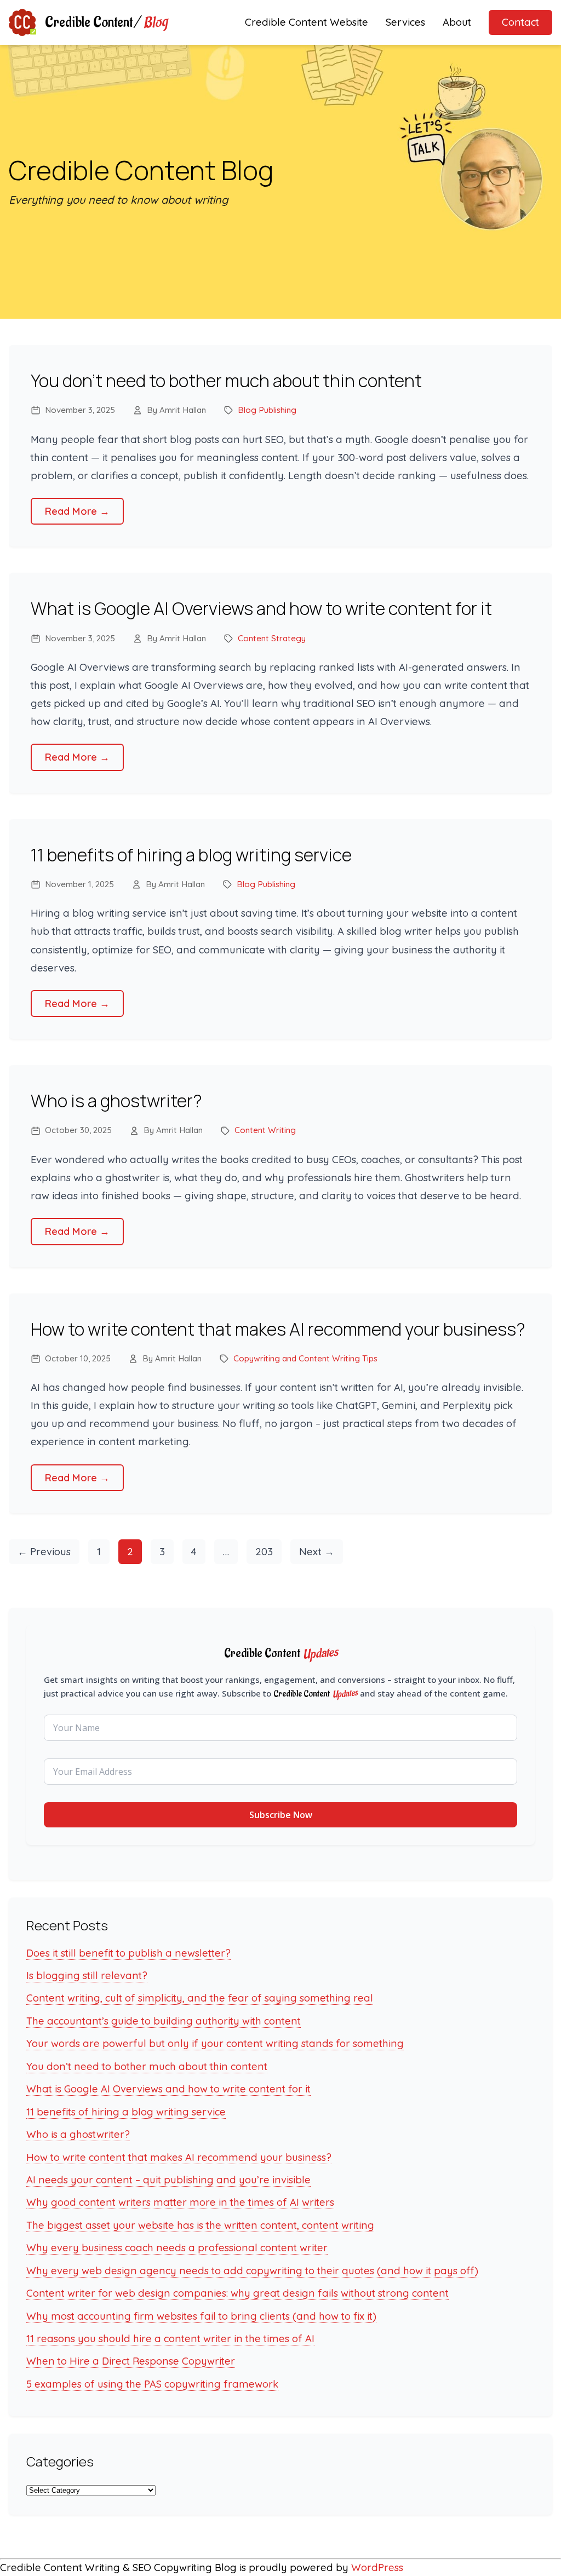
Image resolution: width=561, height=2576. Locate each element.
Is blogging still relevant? (87, 1976)
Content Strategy (272, 638)
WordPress (377, 2568)
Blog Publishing (267, 410)
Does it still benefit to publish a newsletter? (128, 1953)
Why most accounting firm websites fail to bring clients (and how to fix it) (201, 2316)
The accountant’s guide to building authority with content (164, 2021)
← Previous (44, 1552)
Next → (317, 1552)
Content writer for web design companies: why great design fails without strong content (237, 2293)
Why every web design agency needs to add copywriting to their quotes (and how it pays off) (252, 2271)
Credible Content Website (307, 22)
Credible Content (106, 22)
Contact (520, 22)
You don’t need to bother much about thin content (226, 381)
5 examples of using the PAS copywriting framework (152, 2384)
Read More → (77, 511)
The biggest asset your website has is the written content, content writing (200, 2225)
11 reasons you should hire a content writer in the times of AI (170, 2339)
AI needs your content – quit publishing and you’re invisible (168, 2180)
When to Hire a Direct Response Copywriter (131, 2361)
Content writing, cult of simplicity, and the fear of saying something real (200, 1998)
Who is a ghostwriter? (116, 1101)
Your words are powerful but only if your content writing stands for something (215, 2043)
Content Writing (265, 1130)
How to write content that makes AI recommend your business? (278, 1329)
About (457, 22)
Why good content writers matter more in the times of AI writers (180, 2202)
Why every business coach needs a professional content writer (177, 2248)
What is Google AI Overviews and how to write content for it (261, 608)
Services (405, 22)
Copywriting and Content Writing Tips (305, 1358)
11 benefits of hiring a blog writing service (191, 855)
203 (264, 1552)
